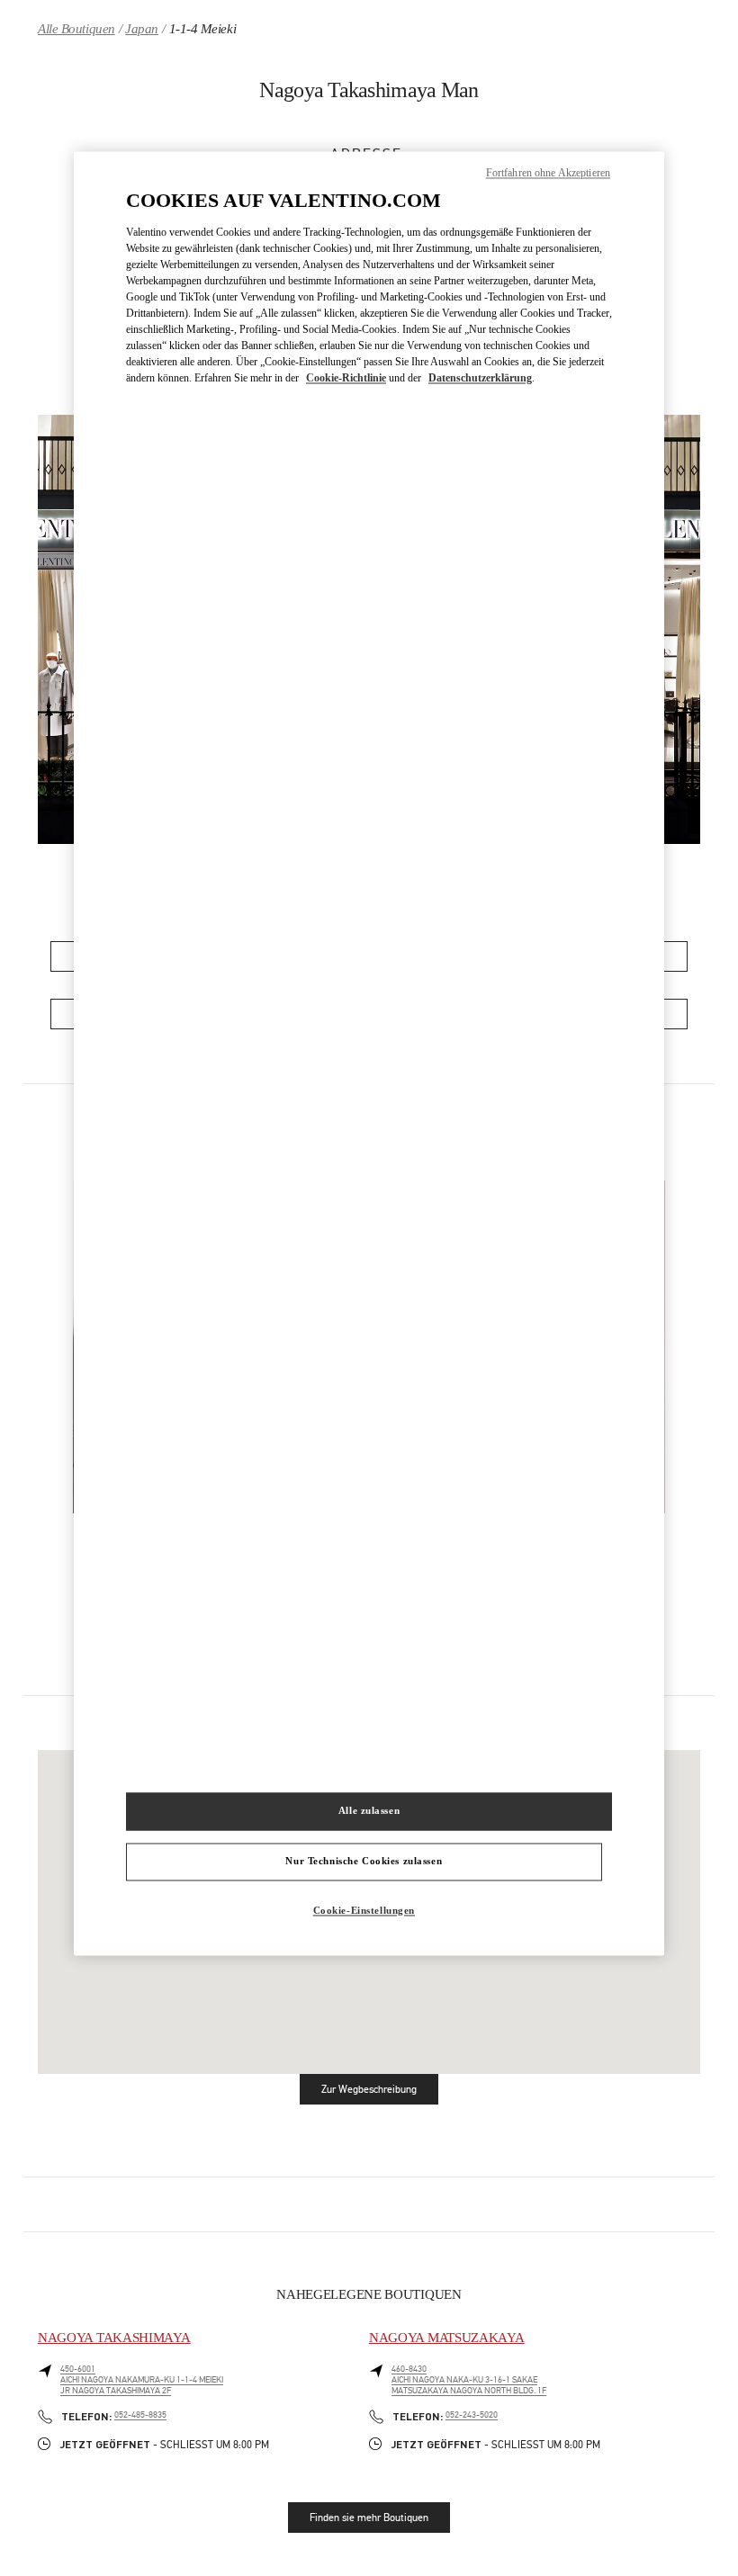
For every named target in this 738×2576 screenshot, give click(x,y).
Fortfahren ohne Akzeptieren (548, 174)
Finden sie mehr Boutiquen (369, 2518)
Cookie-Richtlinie (346, 379)
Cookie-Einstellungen (364, 1910)
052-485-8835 (140, 2415)
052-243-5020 (472, 2415)
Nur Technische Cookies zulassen (364, 1861)
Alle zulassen (369, 1810)
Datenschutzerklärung (480, 379)
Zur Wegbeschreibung (380, 2092)
